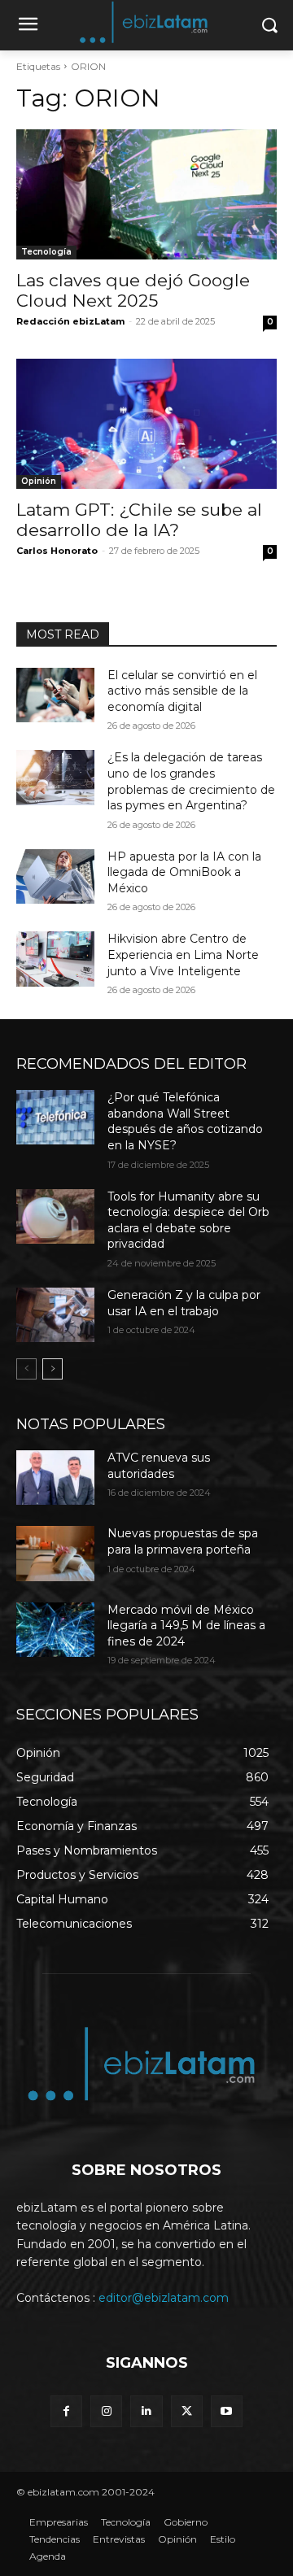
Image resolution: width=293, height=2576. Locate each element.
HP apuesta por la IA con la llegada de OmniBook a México (184, 872)
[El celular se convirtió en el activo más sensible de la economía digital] (55, 695)
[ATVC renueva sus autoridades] (55, 1478)
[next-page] (52, 1369)
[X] (187, 2411)
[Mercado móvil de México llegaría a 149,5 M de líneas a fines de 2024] (55, 1630)
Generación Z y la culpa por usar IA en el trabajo (184, 1303)
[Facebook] (66, 2411)
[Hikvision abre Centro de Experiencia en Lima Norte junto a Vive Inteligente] (55, 959)
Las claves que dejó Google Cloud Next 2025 (133, 290)
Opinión (39, 481)
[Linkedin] (146, 2411)
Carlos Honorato (57, 551)
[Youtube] (227, 2411)
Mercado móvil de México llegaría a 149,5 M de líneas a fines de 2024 (186, 1626)
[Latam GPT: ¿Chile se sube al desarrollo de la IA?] (146, 424)
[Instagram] (106, 2411)
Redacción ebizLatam (70, 321)
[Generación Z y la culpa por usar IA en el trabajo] (55, 1315)
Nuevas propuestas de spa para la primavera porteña (183, 1541)
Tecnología (46, 252)
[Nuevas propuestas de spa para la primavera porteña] (55, 1553)
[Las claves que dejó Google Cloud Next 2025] (146, 194)
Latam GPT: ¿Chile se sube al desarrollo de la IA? (139, 520)
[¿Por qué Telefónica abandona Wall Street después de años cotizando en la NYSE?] (55, 1117)
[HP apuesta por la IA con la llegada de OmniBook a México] (55, 876)
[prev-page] (26, 1369)
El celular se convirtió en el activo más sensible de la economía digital (182, 691)
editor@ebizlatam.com (164, 2298)
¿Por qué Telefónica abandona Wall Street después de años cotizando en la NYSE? (185, 1121)
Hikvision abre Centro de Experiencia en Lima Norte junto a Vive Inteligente (183, 955)
